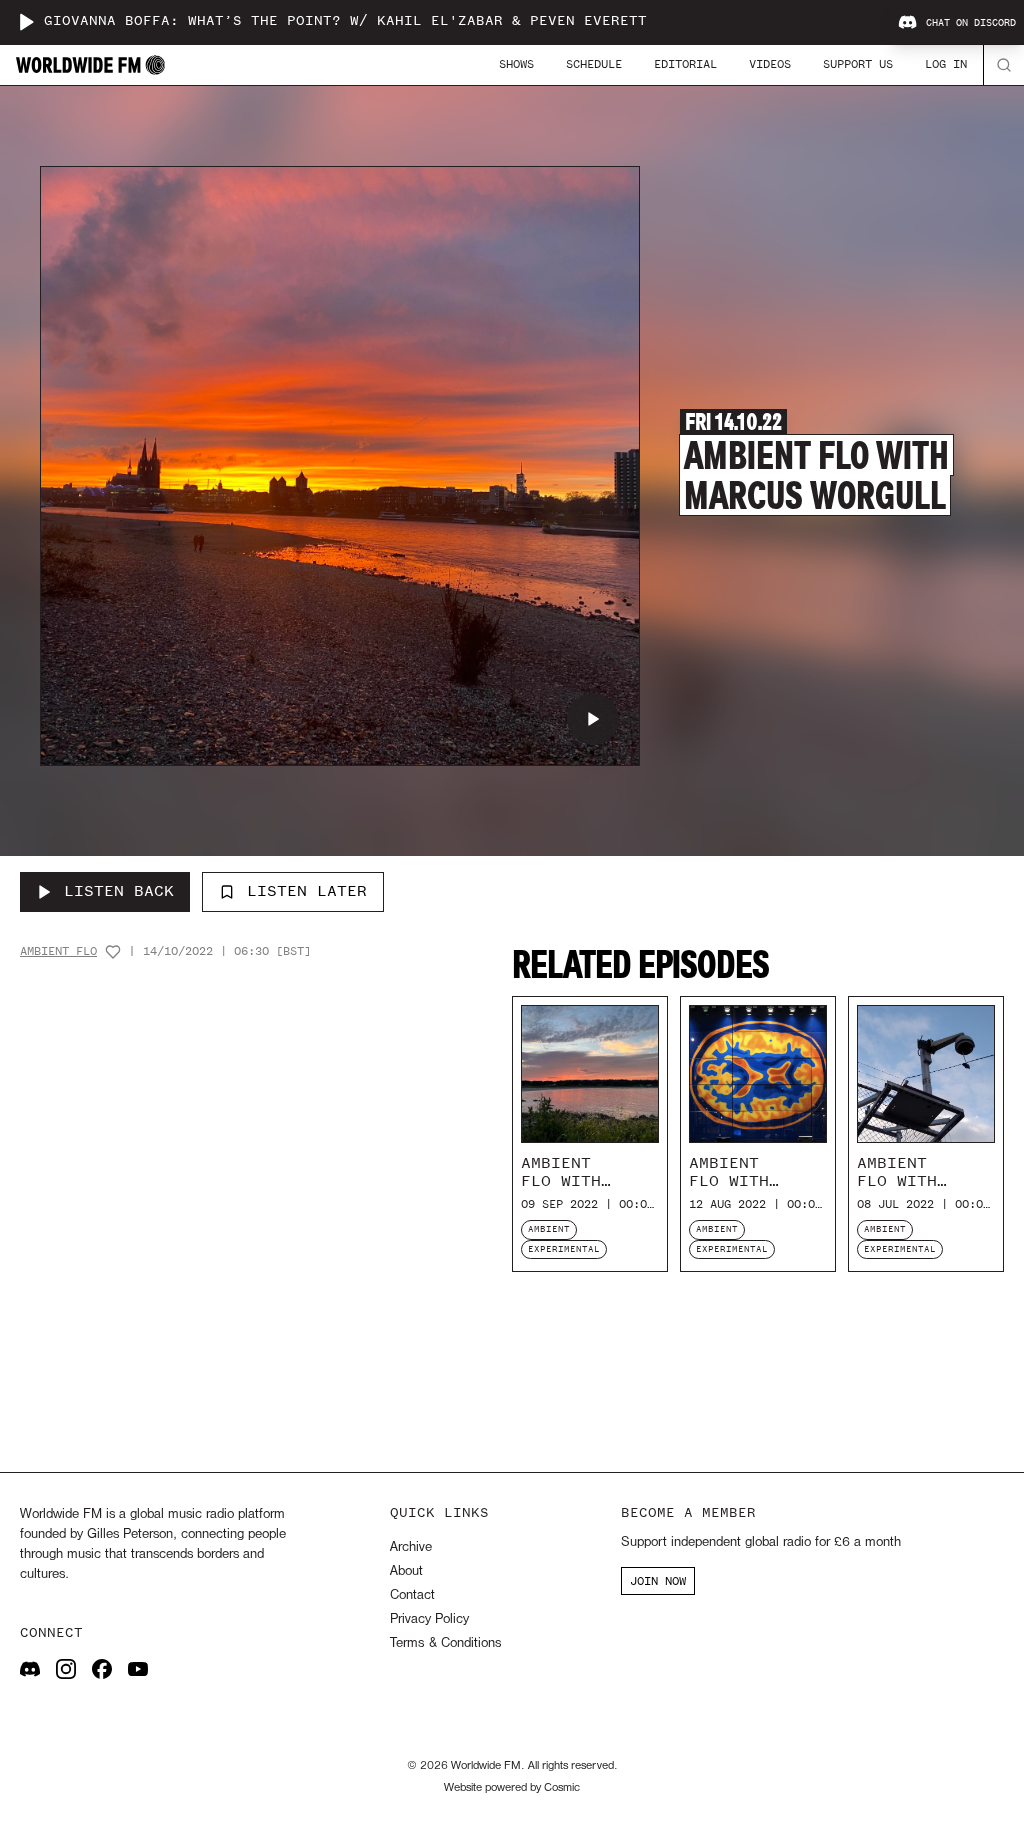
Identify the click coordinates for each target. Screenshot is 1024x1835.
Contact (412, 1595)
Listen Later (307, 891)
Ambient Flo (58, 951)
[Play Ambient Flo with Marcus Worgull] (593, 719)
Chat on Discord (971, 23)
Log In (946, 64)
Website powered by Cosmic (512, 1788)
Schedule (594, 64)
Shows (516, 64)
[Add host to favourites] (113, 952)
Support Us (858, 64)
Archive (411, 1547)
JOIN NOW (658, 1581)
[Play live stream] (26, 22)
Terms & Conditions (445, 1643)
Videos (770, 64)
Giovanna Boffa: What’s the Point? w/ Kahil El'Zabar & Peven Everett (345, 21)
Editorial (685, 64)
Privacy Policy (429, 1619)
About (406, 1571)
